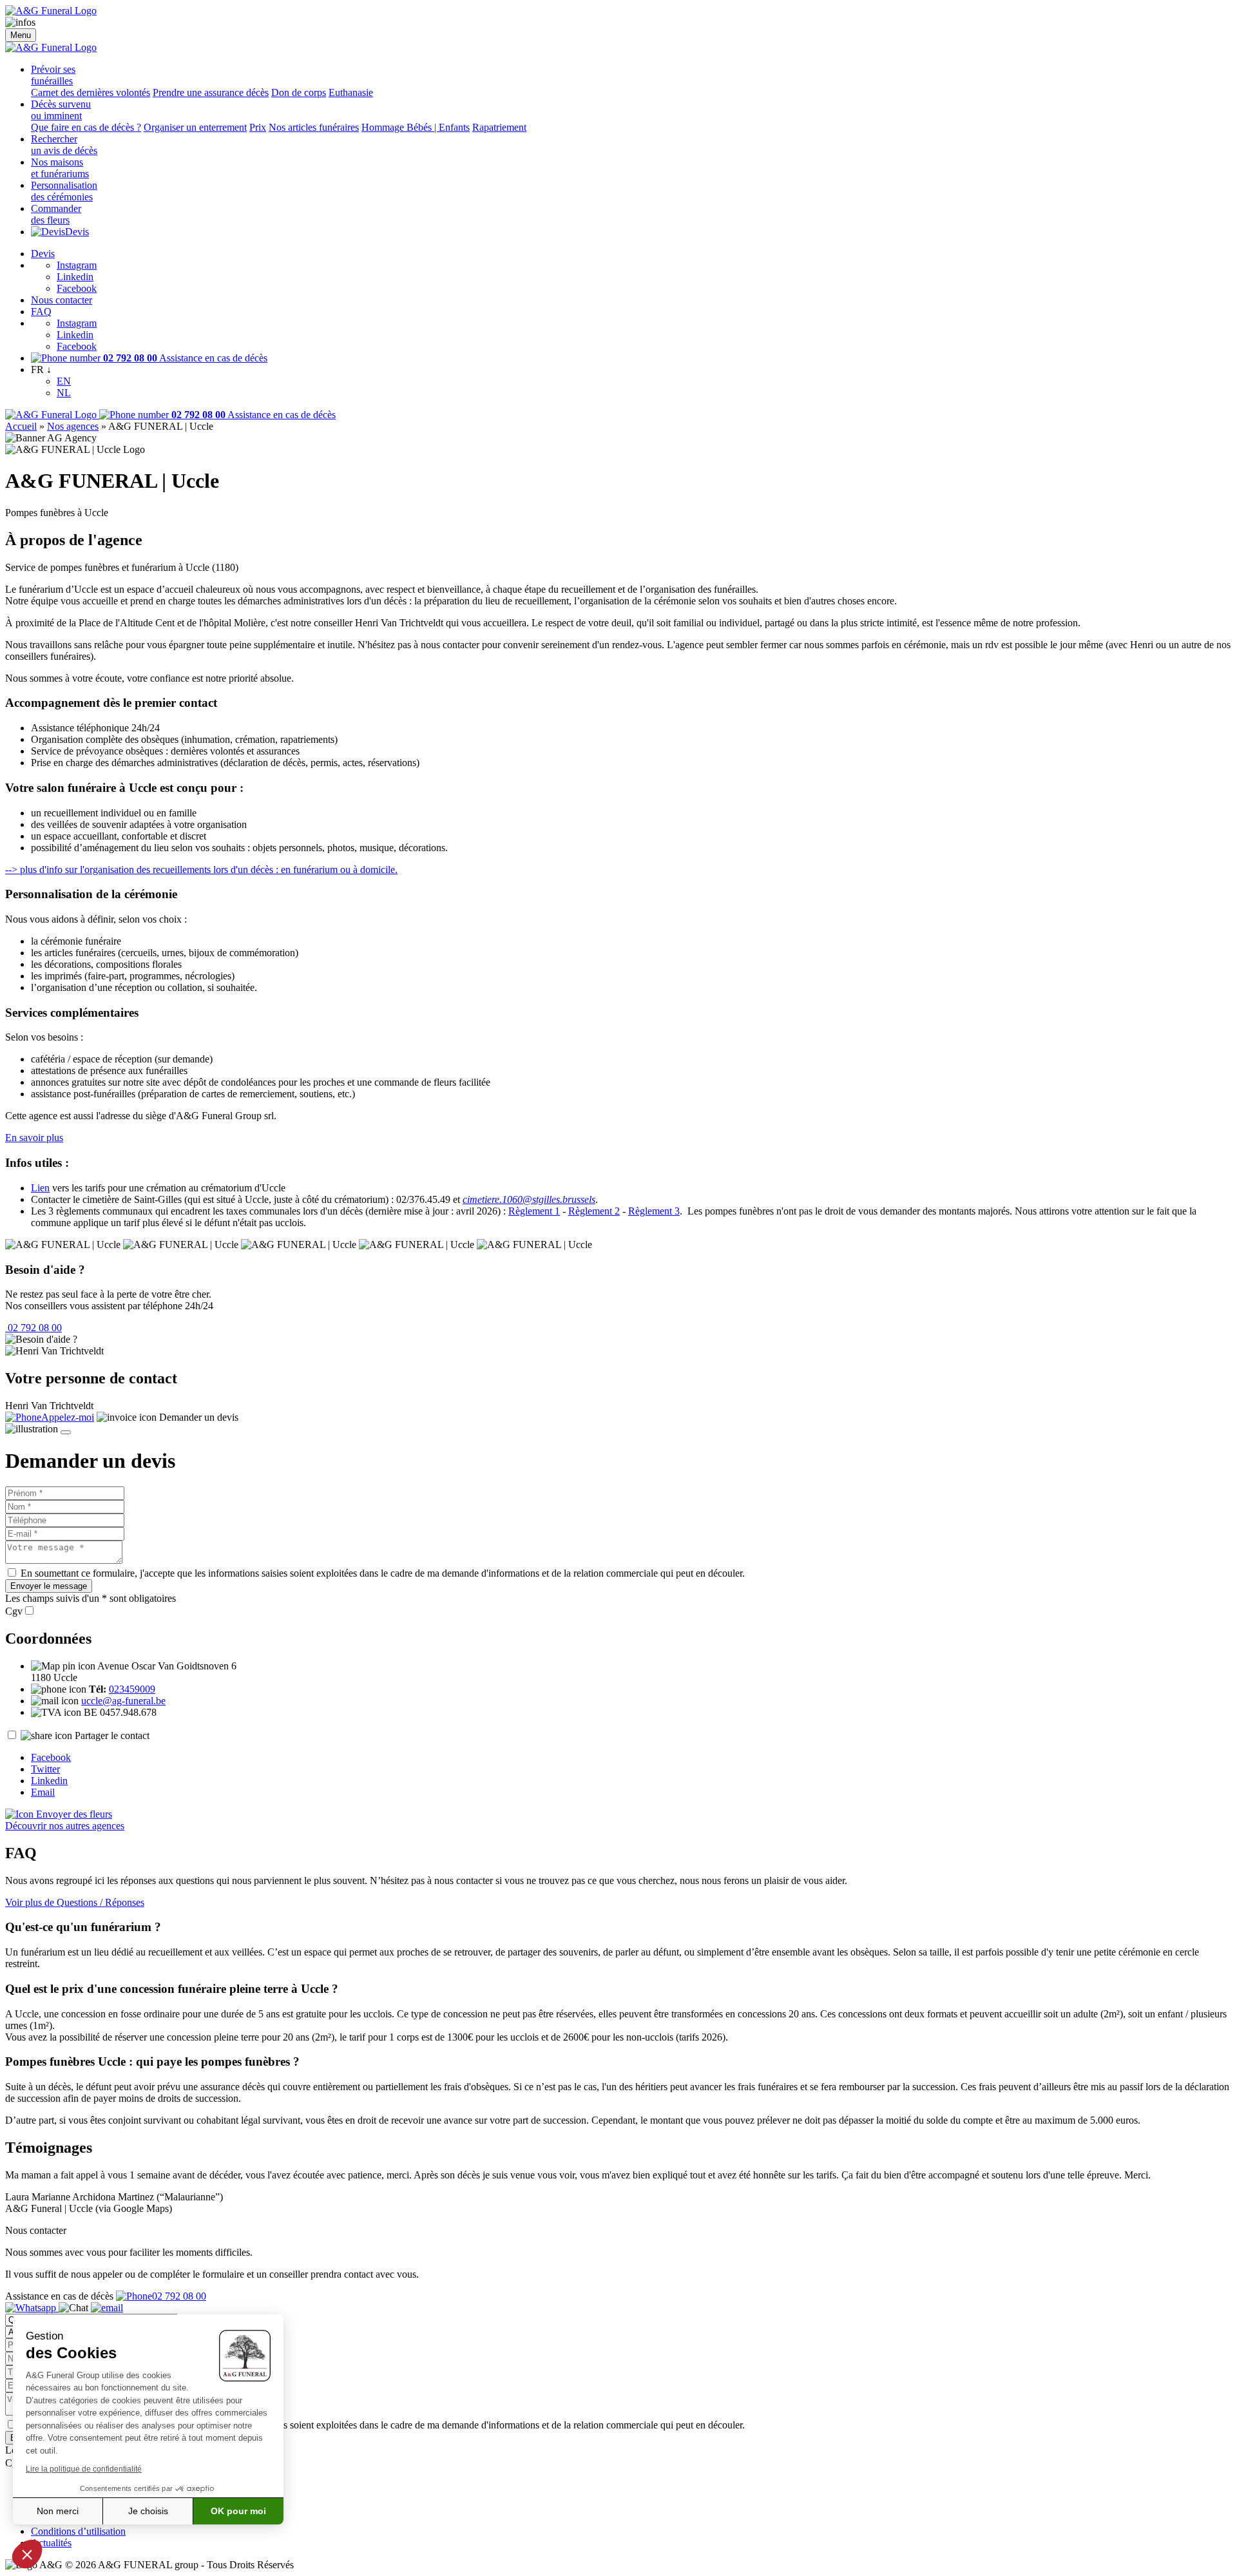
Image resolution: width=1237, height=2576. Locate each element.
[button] (27, 2554)
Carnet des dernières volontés (91, 92)
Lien (40, 1188)
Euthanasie (351, 92)
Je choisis (148, 2511)
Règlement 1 (534, 1211)
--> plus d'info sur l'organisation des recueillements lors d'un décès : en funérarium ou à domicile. (201, 870)
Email (43, 1792)
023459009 (132, 1689)
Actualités (51, 2543)
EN (64, 381)
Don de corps (299, 92)
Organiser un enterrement (195, 127)
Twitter (45, 1769)
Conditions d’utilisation (78, 2531)
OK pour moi (238, 2511)
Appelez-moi (68, 1417)
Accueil (21, 426)
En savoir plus (34, 1138)
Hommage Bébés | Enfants (416, 127)
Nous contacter (62, 300)
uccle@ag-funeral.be (123, 1701)
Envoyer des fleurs (73, 1814)
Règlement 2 (594, 1211)
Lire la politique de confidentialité (84, 2469)
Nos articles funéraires (314, 127)
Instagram (77, 265)
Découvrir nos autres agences (65, 1826)
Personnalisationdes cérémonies (64, 191)
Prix (258, 127)
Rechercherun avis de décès (64, 145)
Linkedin (75, 277)
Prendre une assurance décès (211, 92)
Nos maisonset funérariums (60, 168)
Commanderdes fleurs (56, 214)
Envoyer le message (49, 1586)
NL (64, 393)
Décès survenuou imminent (61, 110)
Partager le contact (112, 1735)
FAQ (41, 312)
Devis (77, 232)
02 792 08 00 (34, 1328)
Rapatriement (499, 127)
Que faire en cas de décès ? (86, 127)
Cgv (14, 1611)
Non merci (58, 2511)
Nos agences (73, 426)
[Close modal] (66, 1432)
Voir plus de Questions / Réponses (75, 1902)
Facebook (77, 288)
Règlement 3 (654, 1211)
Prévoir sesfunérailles (53, 75)
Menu (21, 35)
